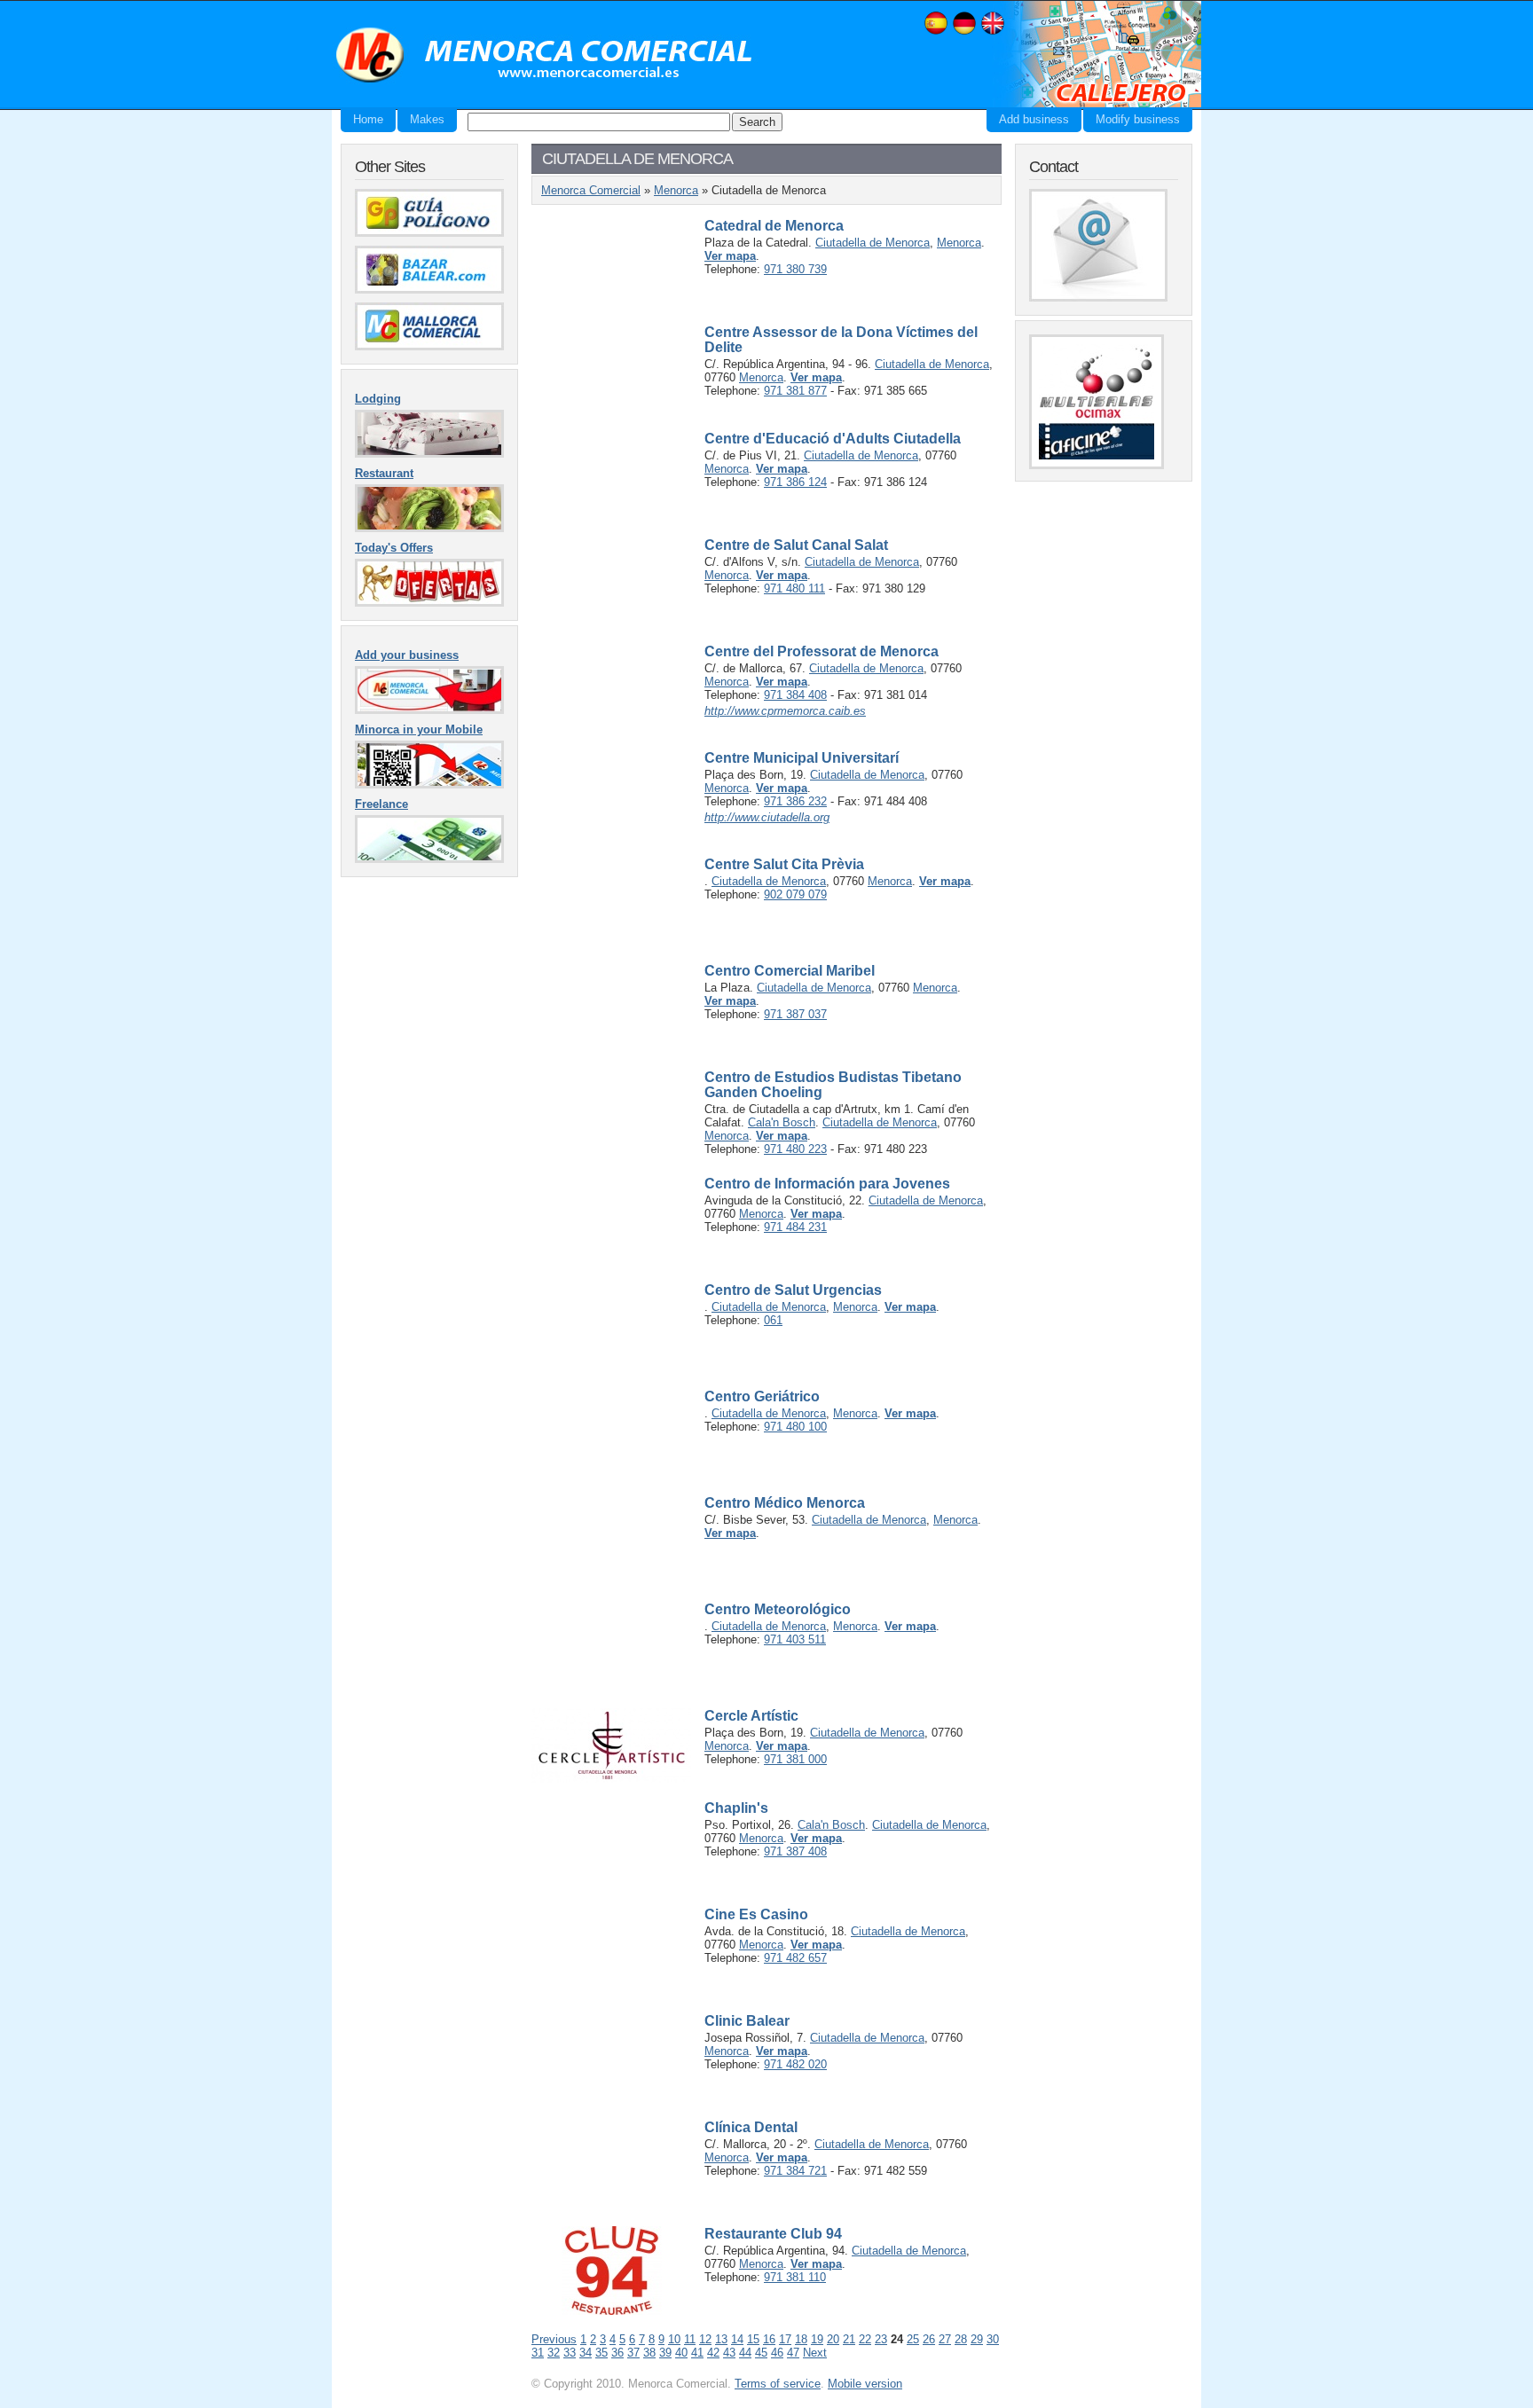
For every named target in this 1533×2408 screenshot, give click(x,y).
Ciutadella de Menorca (873, 243)
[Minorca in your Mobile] (429, 784)
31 (538, 2353)
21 (849, 2339)
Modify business (1138, 119)
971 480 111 (794, 588)
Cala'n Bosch (782, 1122)
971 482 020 (795, 2064)
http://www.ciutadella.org (767, 817)
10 (674, 2339)
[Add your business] (429, 710)
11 (690, 2339)
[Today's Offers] (429, 603)
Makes (427, 119)
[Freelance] (429, 859)
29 (977, 2339)
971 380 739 (795, 269)
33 (570, 2353)
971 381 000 (795, 1759)
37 (633, 2353)
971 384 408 (795, 695)
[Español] (936, 32)
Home (368, 119)
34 (586, 2353)
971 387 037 (795, 1014)
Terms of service (778, 2384)
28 (961, 2339)
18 (801, 2339)
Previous (554, 2339)
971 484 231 (795, 1227)
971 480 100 (795, 1427)
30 (993, 2339)
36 (617, 2353)
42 (713, 2353)
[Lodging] (429, 454)
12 (705, 2339)
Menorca (676, 190)
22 (865, 2339)
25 (913, 2339)
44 (745, 2353)
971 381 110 (795, 2277)
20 (833, 2339)
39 (665, 2353)
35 (601, 2353)
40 (681, 2353)
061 (773, 1320)
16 (769, 2339)
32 (554, 2353)
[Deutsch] (964, 32)
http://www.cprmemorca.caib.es (785, 711)
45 (761, 2353)
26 (929, 2339)
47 (793, 2353)
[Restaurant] (429, 528)
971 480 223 (795, 1149)
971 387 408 (795, 1851)
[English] (993, 32)
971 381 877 (795, 391)
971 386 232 (795, 801)
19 (817, 2339)
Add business (1034, 119)
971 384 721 (795, 2171)
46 (777, 2353)
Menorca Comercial (545, 56)
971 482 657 (795, 1958)
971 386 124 (795, 482)
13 (721, 2339)
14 (737, 2339)
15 (753, 2339)
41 (697, 2353)
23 (881, 2339)
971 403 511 (795, 1639)
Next (815, 2353)
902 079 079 (795, 894)
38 (649, 2353)
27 (945, 2339)
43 (729, 2353)
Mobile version (865, 2384)
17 (785, 2339)
